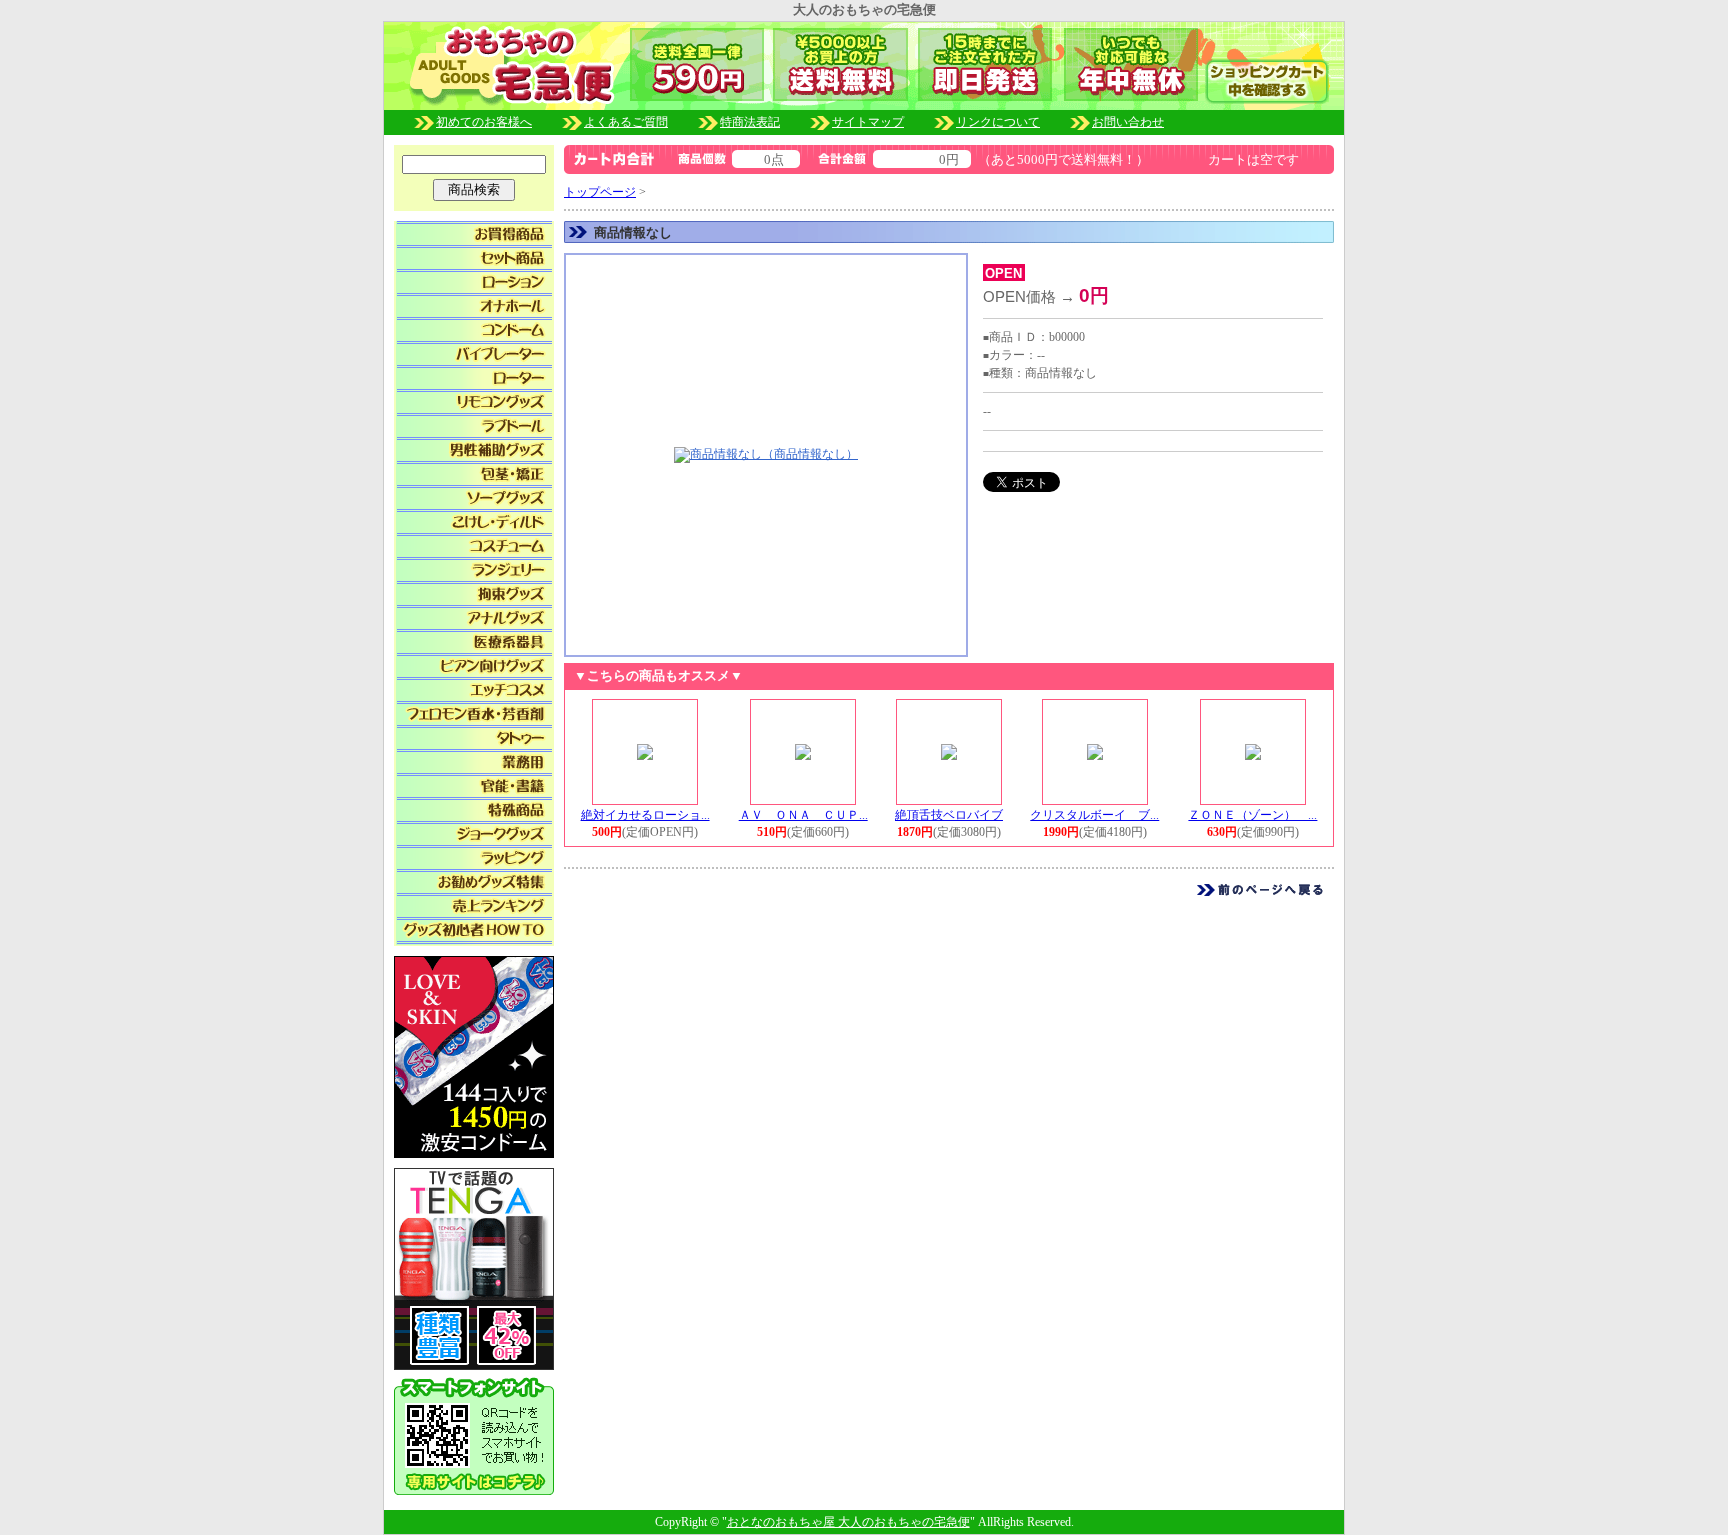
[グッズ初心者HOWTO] (474, 927)
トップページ (600, 192)
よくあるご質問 (626, 122)
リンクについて (998, 122)
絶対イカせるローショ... (645, 815)
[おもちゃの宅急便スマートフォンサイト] (474, 1431)
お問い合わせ (1128, 122)
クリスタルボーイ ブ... (1094, 815)
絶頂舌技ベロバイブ (949, 815)
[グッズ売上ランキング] (474, 903)
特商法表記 (750, 122)
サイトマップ (868, 122)
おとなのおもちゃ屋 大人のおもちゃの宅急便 (848, 1522)
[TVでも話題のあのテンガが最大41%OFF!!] (474, 1267)
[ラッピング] (474, 855)
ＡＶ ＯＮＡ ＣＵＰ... (803, 815)
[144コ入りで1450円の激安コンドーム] (474, 1055)
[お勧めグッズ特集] (474, 879)
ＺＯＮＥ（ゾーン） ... (1252, 815)
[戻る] (1259, 888)
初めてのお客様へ (484, 122)
